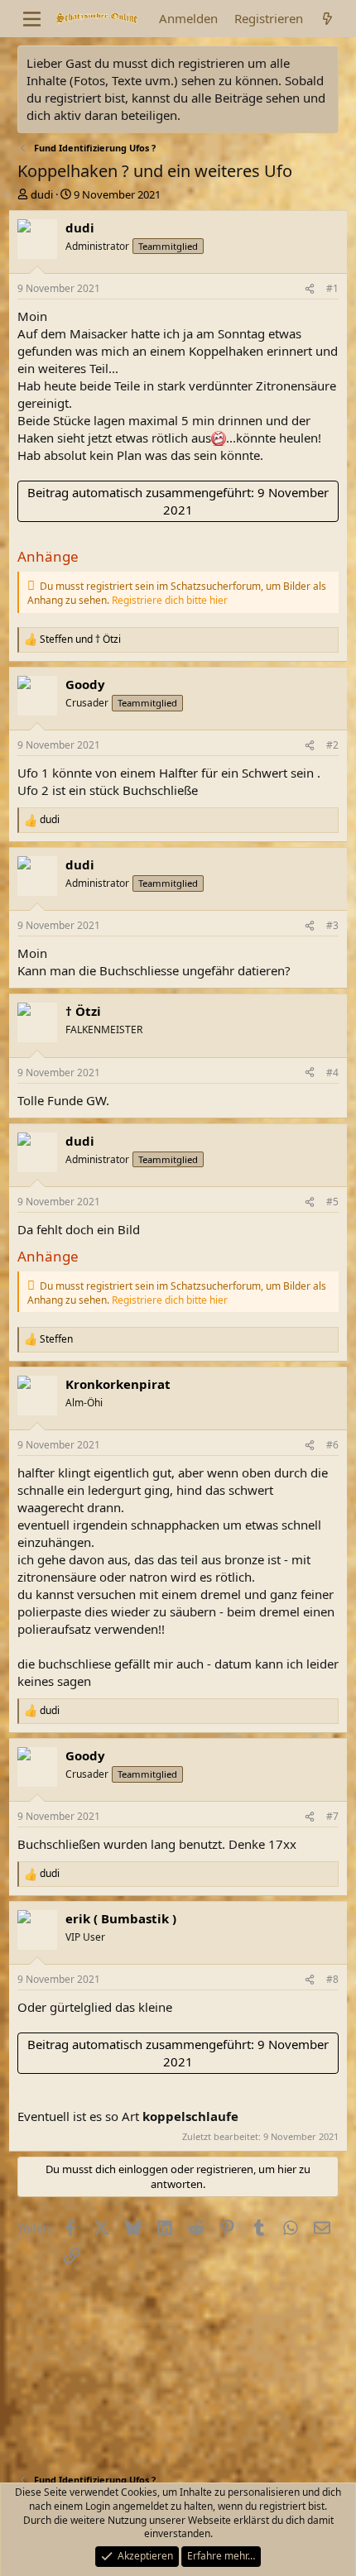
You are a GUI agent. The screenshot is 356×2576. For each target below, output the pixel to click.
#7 (332, 1816)
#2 (332, 745)
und (80, 639)
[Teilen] (310, 289)
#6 (332, 1445)
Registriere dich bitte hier (170, 600)
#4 (332, 1073)
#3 (332, 925)
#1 (332, 288)
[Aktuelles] (327, 19)
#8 (332, 1979)
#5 (332, 1202)
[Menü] (32, 19)
